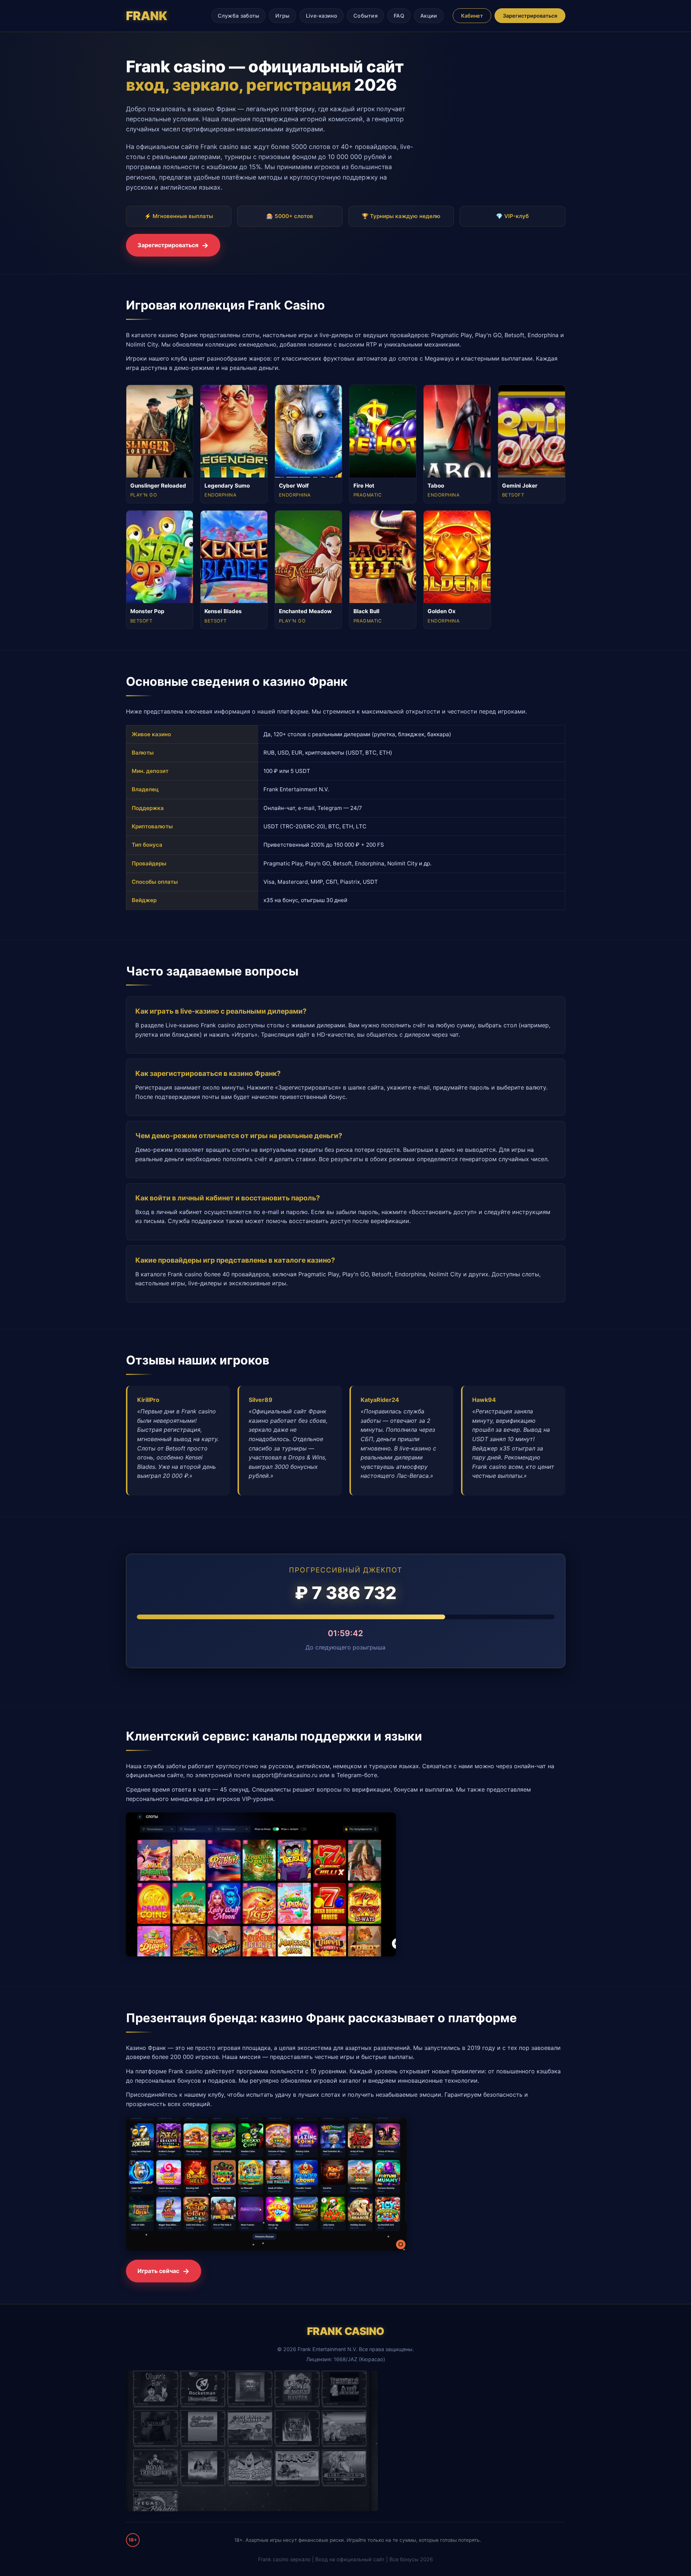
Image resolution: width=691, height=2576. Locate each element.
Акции (429, 16)
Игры (282, 16)
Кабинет (472, 16)
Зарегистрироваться (530, 16)
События (365, 16)
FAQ (399, 16)
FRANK (147, 16)
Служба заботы (239, 16)
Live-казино (322, 16)
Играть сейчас (158, 2271)
